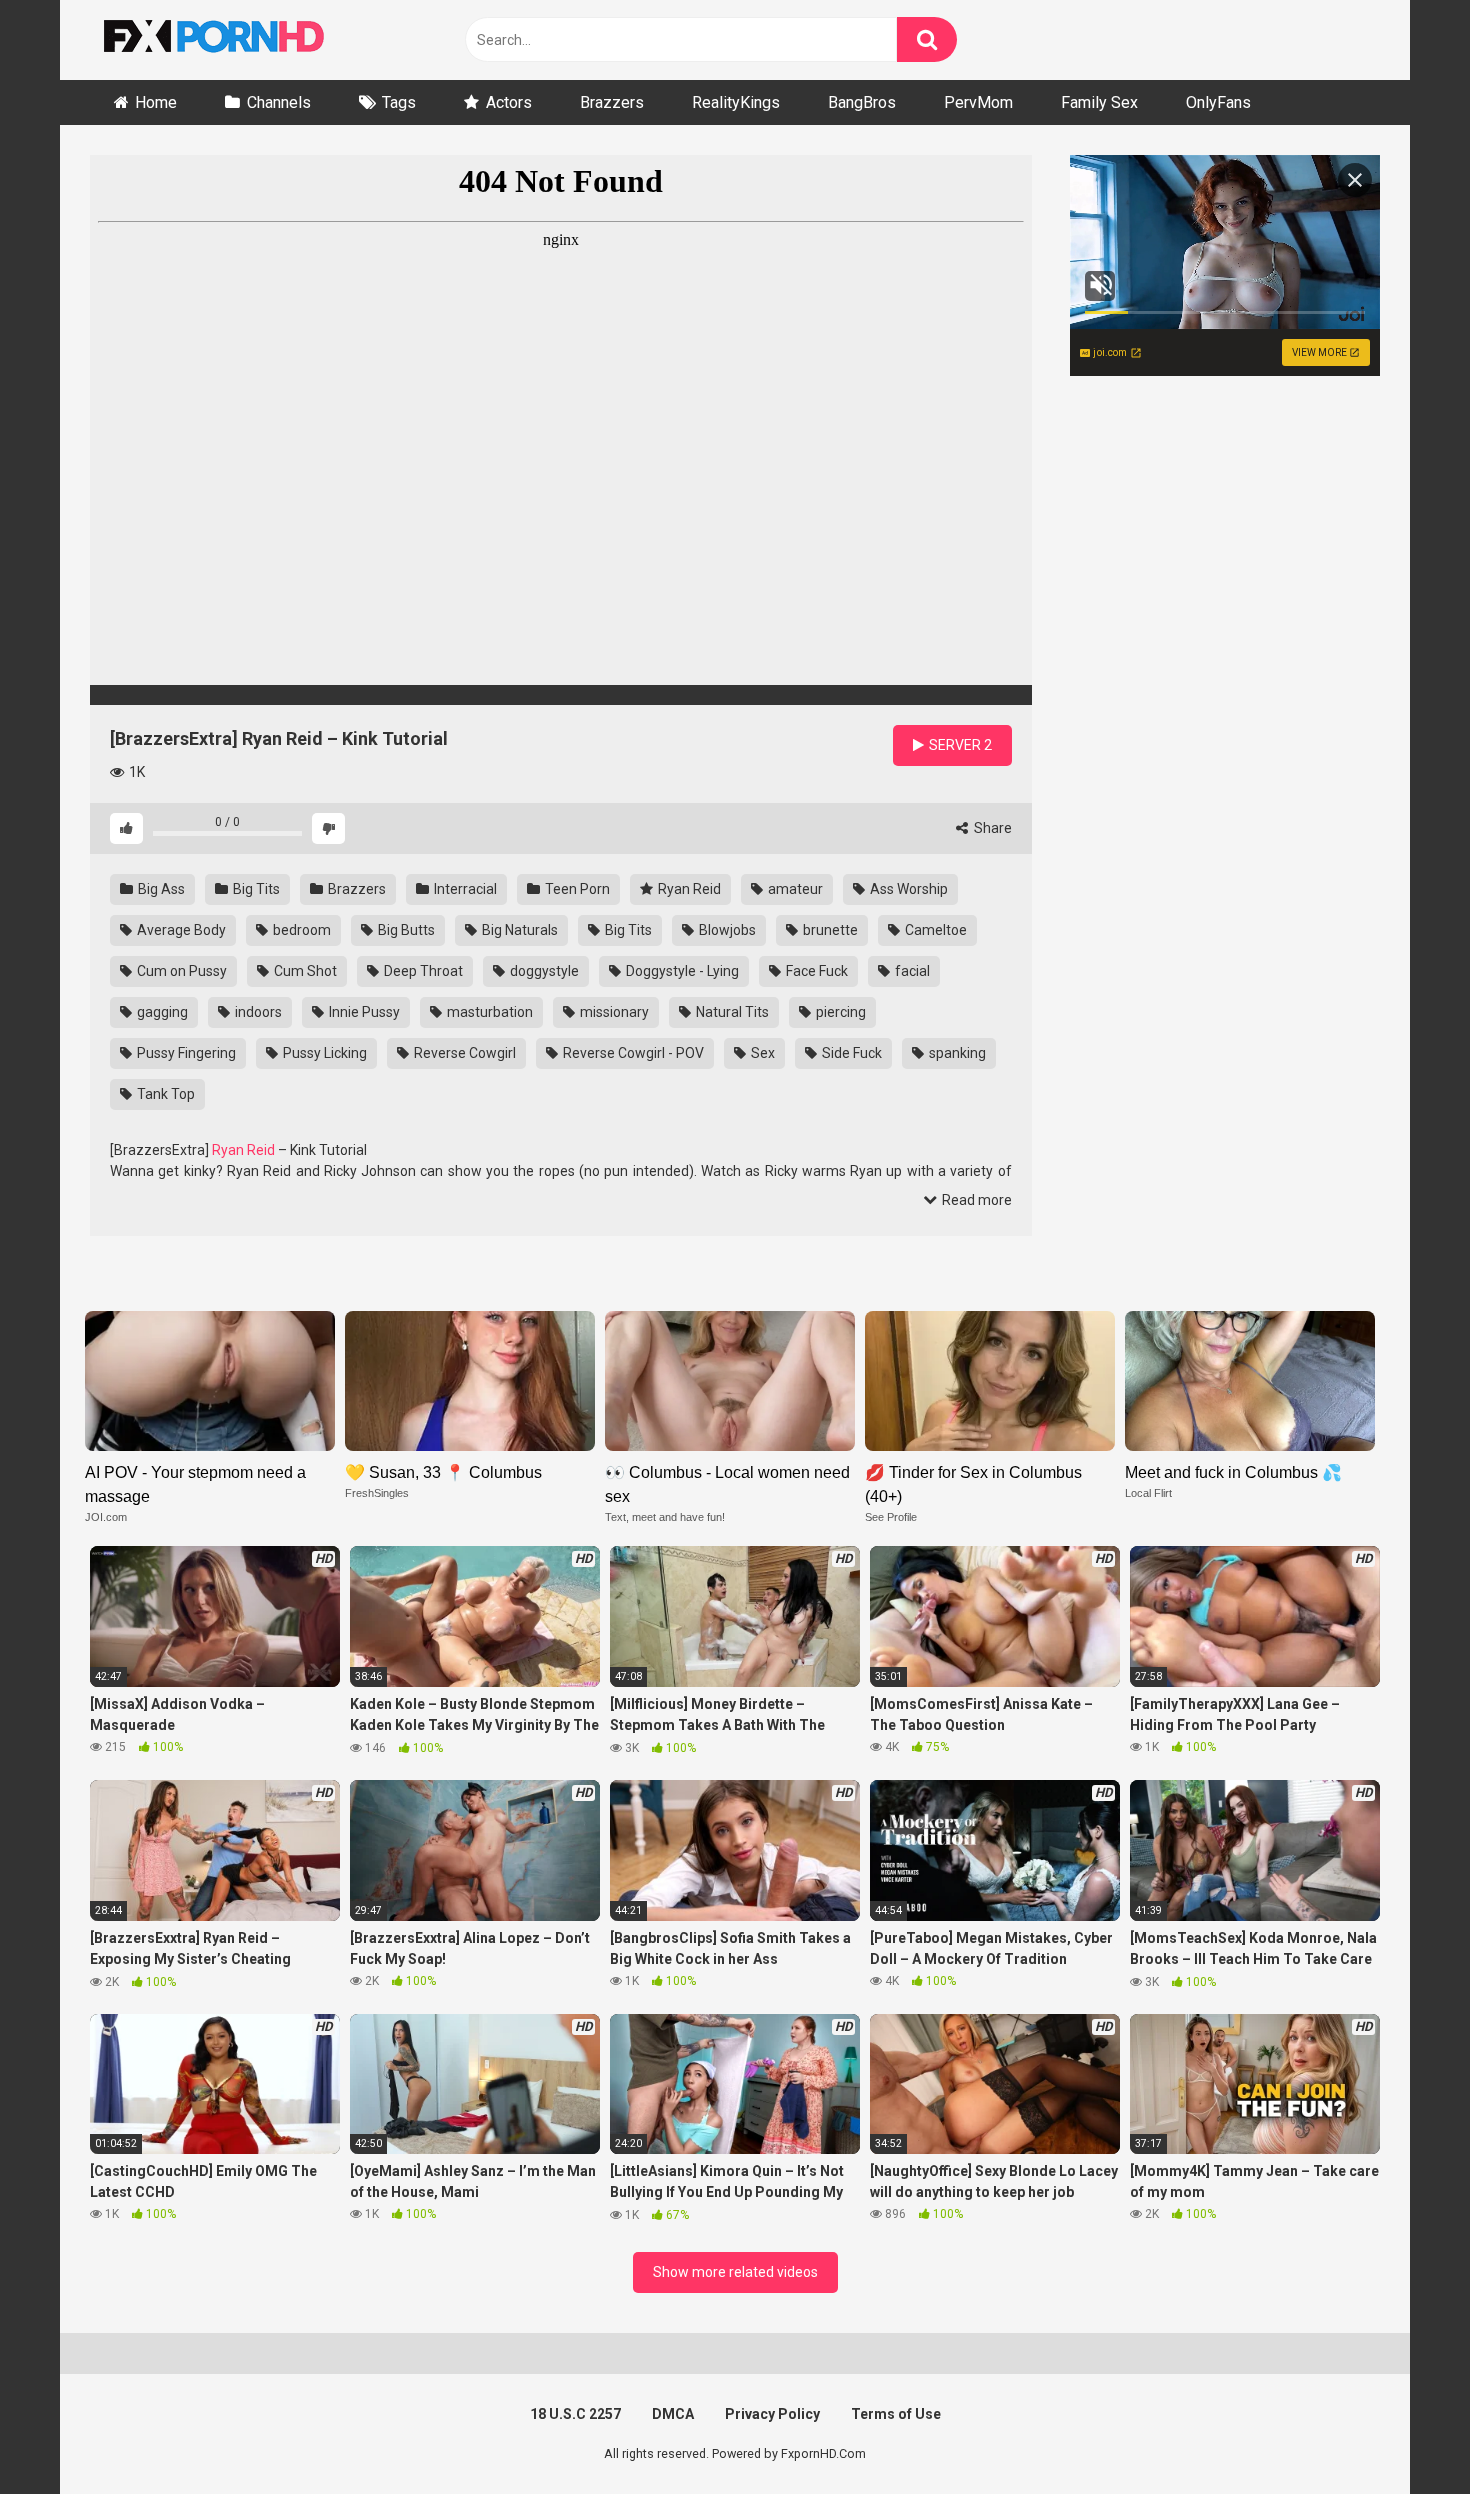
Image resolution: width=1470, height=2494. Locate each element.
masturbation (488, 1012)
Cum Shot (304, 971)
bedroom (300, 930)
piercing (839, 1012)
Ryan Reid (688, 889)
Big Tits (255, 889)
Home (156, 102)
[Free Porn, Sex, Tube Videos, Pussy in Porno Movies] (240, 40)
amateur (794, 889)
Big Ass (160, 889)
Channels (279, 102)
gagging (161, 1012)
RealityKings (736, 102)
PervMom (978, 102)
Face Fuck (815, 971)
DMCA (673, 2414)
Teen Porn (576, 889)
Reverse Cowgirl (463, 1053)
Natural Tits (731, 1012)
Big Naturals (518, 930)
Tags (399, 102)
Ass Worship (907, 889)
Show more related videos (735, 2272)
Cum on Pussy (180, 971)
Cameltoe (934, 930)
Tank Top (164, 1094)
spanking (956, 1053)
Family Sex (1099, 102)
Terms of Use (896, 2414)
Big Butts (405, 930)
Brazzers (612, 102)
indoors (257, 1012)
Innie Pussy (363, 1012)
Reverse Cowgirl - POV (632, 1053)
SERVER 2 (959, 745)
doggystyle (543, 971)
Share (991, 828)
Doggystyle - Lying (681, 971)
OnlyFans (1218, 102)
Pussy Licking (323, 1053)
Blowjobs (726, 930)
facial (911, 971)
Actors (509, 102)
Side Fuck (850, 1053)
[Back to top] (1403, 2433)
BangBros (862, 102)
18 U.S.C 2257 (575, 2414)
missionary (613, 1012)
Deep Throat (422, 971)
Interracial (464, 889)
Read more (975, 1200)
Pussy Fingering (185, 1053)
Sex (761, 1053)
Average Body (180, 930)
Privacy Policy (772, 2414)
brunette (829, 930)
